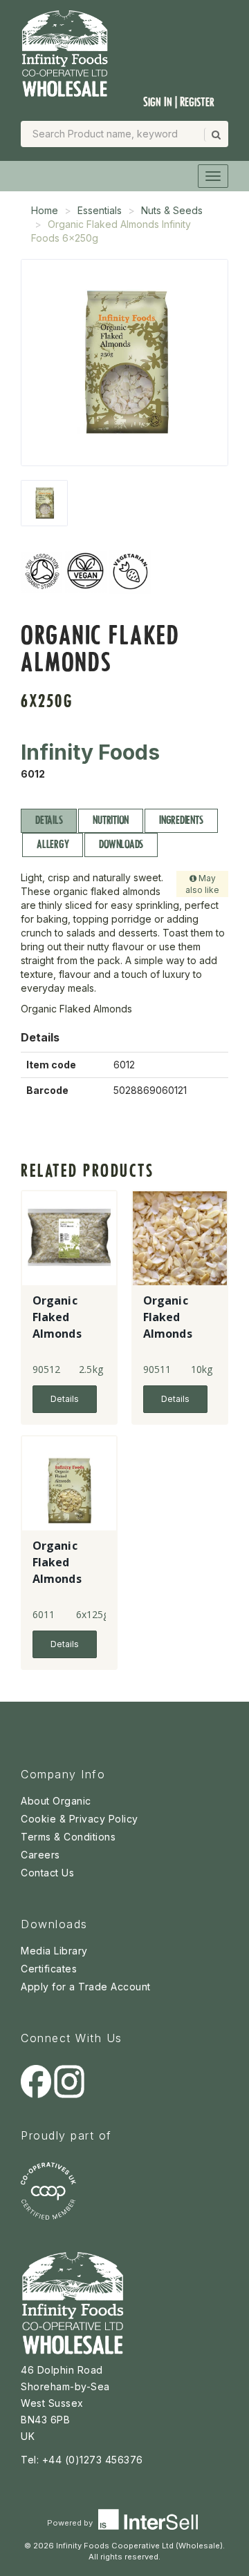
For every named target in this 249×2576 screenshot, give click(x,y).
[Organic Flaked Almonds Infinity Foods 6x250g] (44, 503)
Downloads (121, 844)
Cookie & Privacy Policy (80, 1819)
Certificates (49, 1969)
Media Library (54, 1951)
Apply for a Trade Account (86, 1987)
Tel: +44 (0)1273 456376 (82, 2460)
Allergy (53, 844)
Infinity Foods (90, 752)
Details (49, 820)
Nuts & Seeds (172, 210)
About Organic (56, 1801)
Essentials (100, 210)
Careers (40, 1855)
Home (45, 210)
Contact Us (47, 1873)
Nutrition (111, 820)
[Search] (215, 135)
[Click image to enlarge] (124, 363)
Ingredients (181, 820)
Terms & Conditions (68, 1837)
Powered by (71, 2523)
